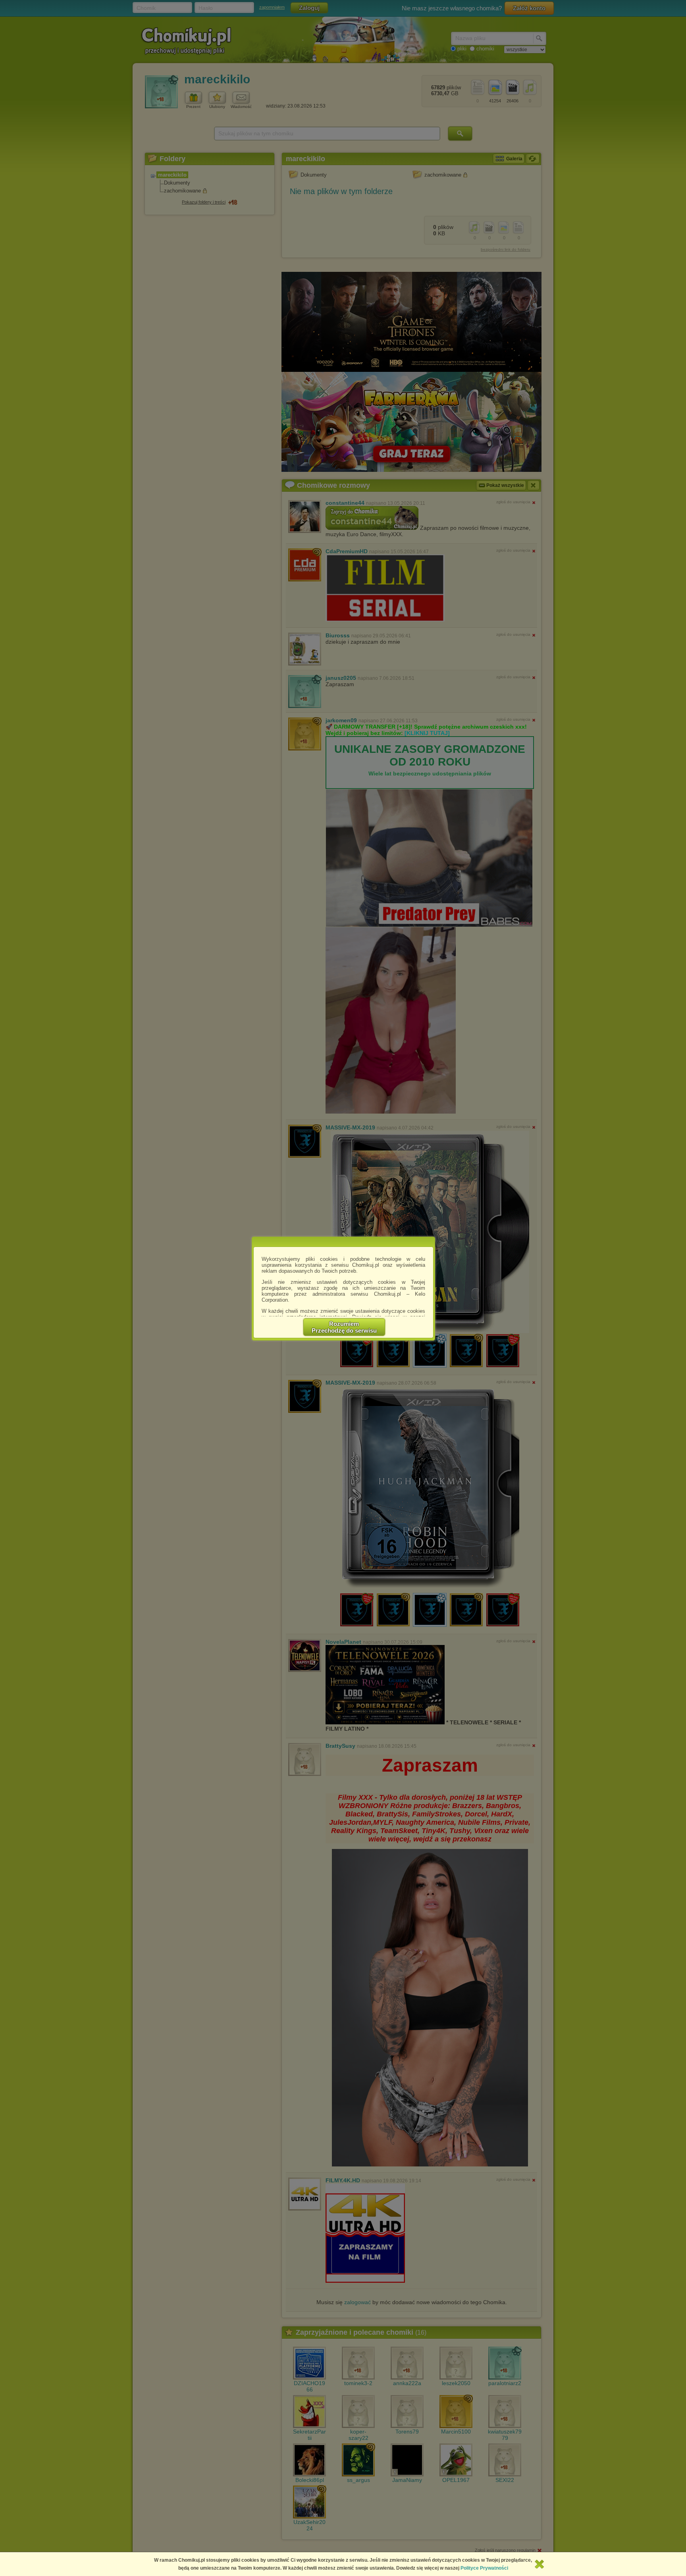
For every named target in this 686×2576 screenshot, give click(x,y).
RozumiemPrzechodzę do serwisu (344, 1327)
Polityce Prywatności (484, 2568)
